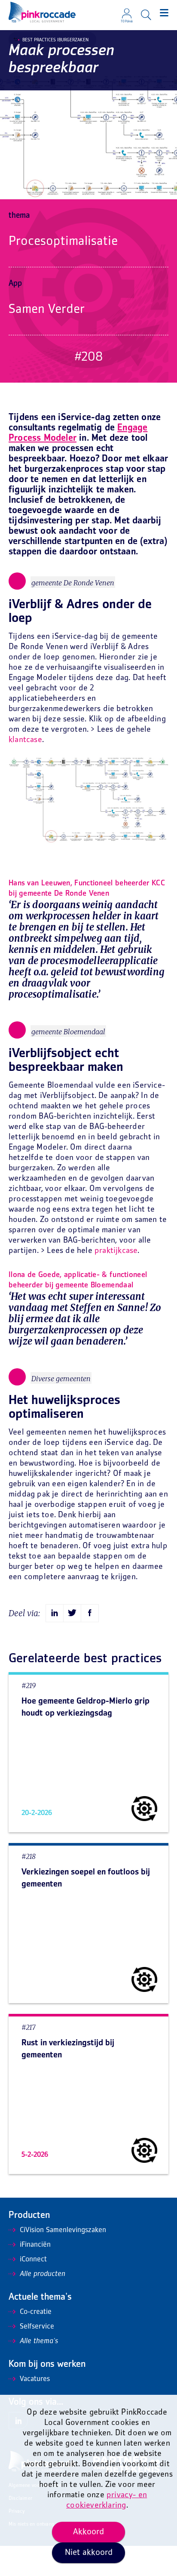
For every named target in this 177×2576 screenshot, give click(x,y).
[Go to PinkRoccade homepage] (42, 12)
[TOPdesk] (127, 11)
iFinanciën (35, 2245)
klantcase (25, 740)
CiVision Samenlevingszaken (63, 2230)
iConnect (33, 2260)
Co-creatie (36, 2312)
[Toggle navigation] (164, 13)
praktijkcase (116, 1251)
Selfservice (37, 2327)
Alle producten (43, 2274)
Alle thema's (39, 2341)
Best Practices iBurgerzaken (55, 40)
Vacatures (35, 2379)
